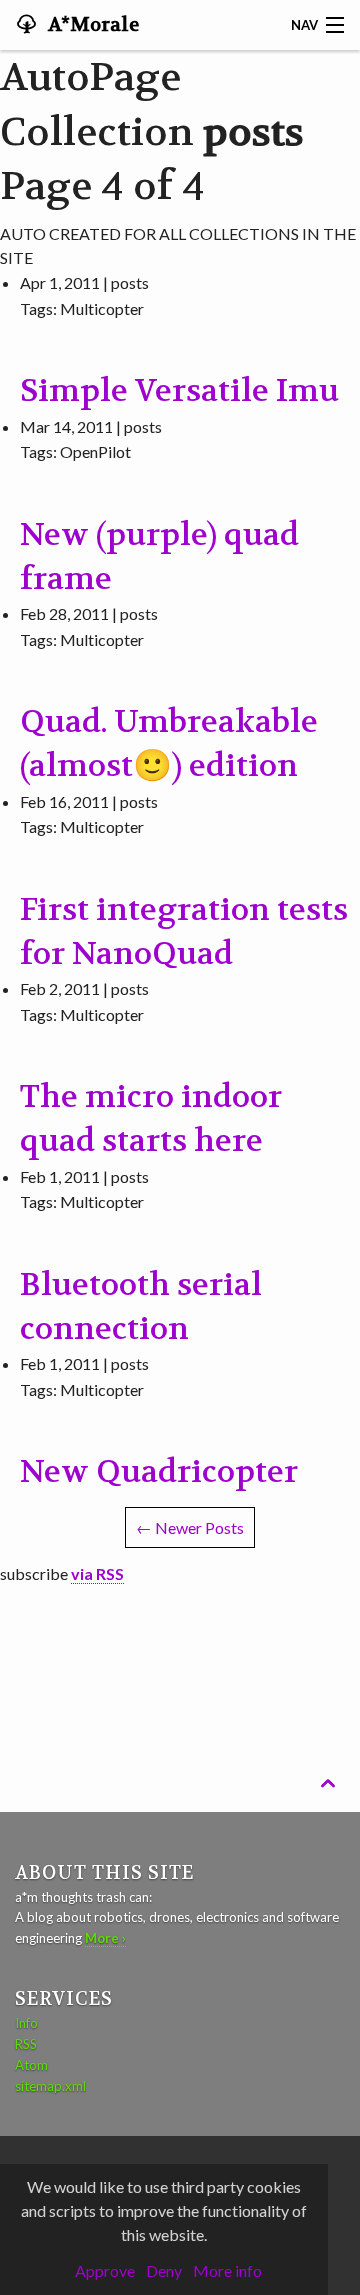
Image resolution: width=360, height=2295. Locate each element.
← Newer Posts (190, 1527)
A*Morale (91, 25)
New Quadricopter (159, 1472)
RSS (26, 2044)
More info (227, 2270)
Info (26, 2023)
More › (105, 1938)
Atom (31, 2065)
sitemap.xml (50, 2086)
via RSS (97, 1573)
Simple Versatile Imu (179, 391)
